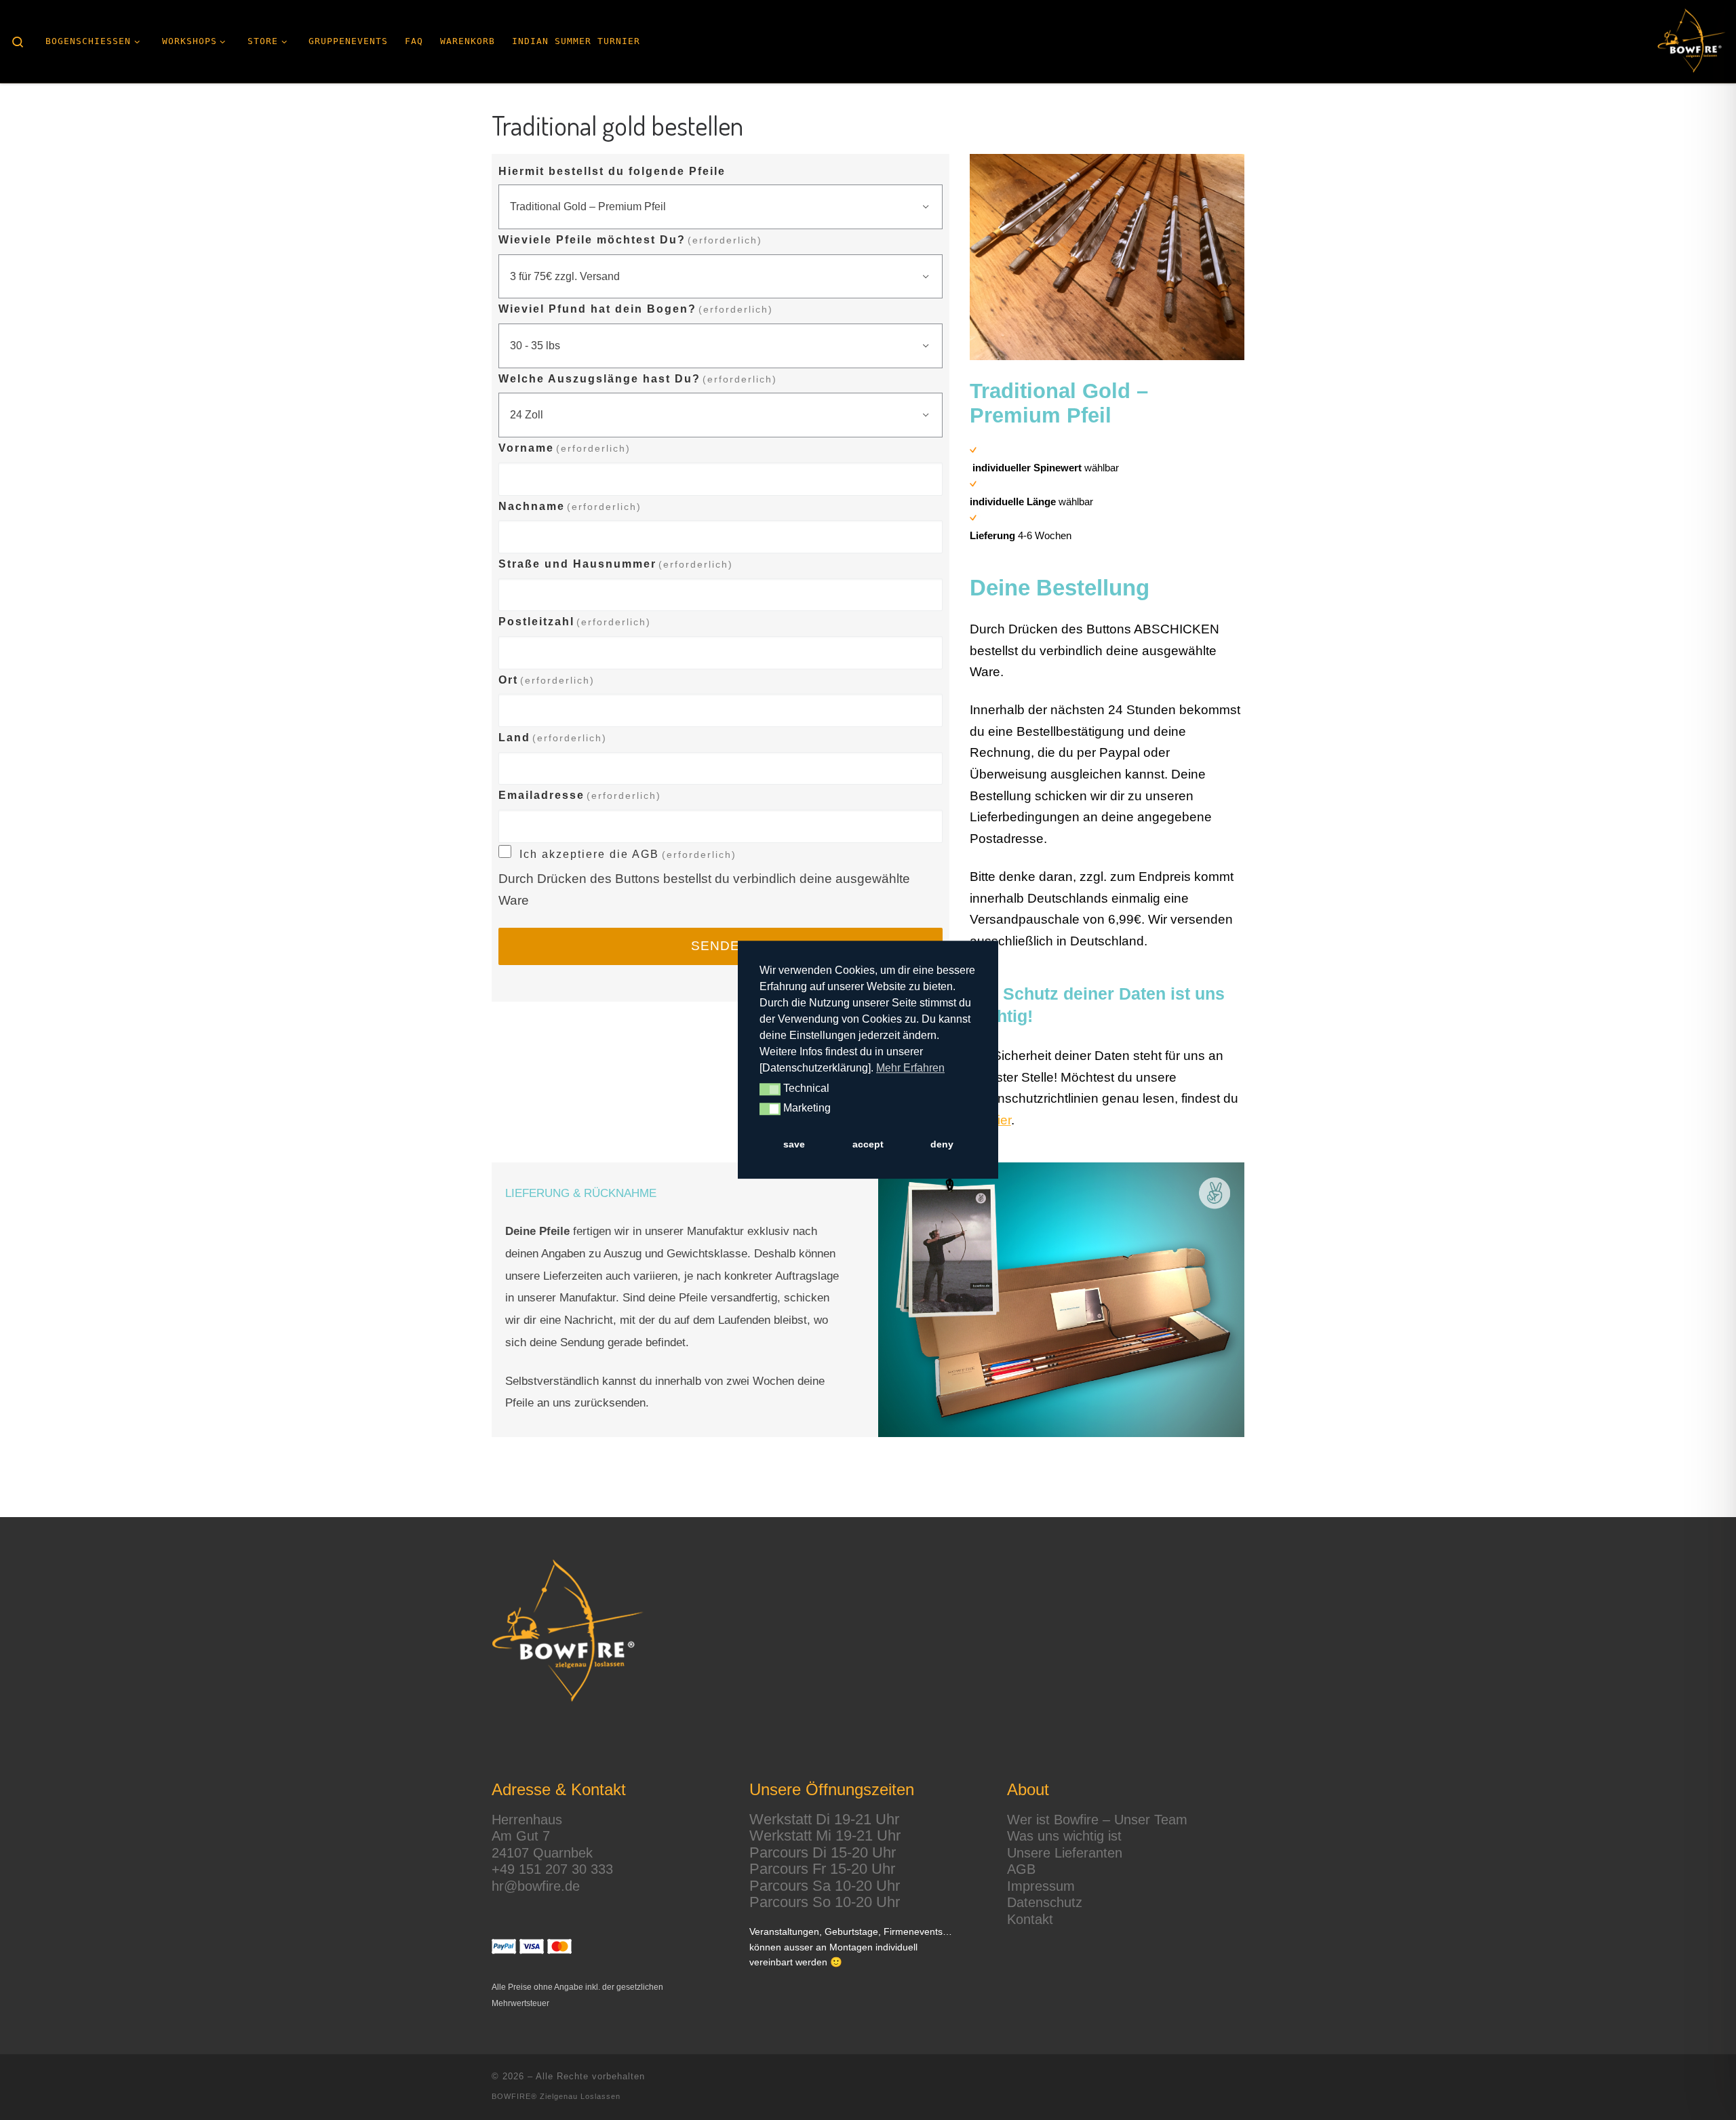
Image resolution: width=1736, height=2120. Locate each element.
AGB (1021, 1869)
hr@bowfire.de (536, 1886)
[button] (770, 1090)
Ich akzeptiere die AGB (628, 854)
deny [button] (942, 1144)
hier (1001, 1120)
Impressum (1041, 1886)
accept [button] (868, 1144)
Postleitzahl (575, 622)
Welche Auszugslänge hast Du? (638, 379)
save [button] (794, 1144)
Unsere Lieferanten (1065, 1853)
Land (553, 738)
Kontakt (1030, 1919)
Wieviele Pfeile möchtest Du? (630, 240)
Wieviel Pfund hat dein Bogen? (636, 309)
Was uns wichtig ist (1064, 1836)
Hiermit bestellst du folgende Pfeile (612, 171)
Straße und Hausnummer (616, 564)
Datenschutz (1045, 1902)
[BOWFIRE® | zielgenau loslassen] (1692, 41)
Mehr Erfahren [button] (910, 1068)
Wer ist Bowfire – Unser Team (1097, 1820)
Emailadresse (580, 795)
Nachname (570, 506)
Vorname (565, 448)
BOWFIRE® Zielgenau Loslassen (556, 2096)
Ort (547, 680)
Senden (721, 946)
